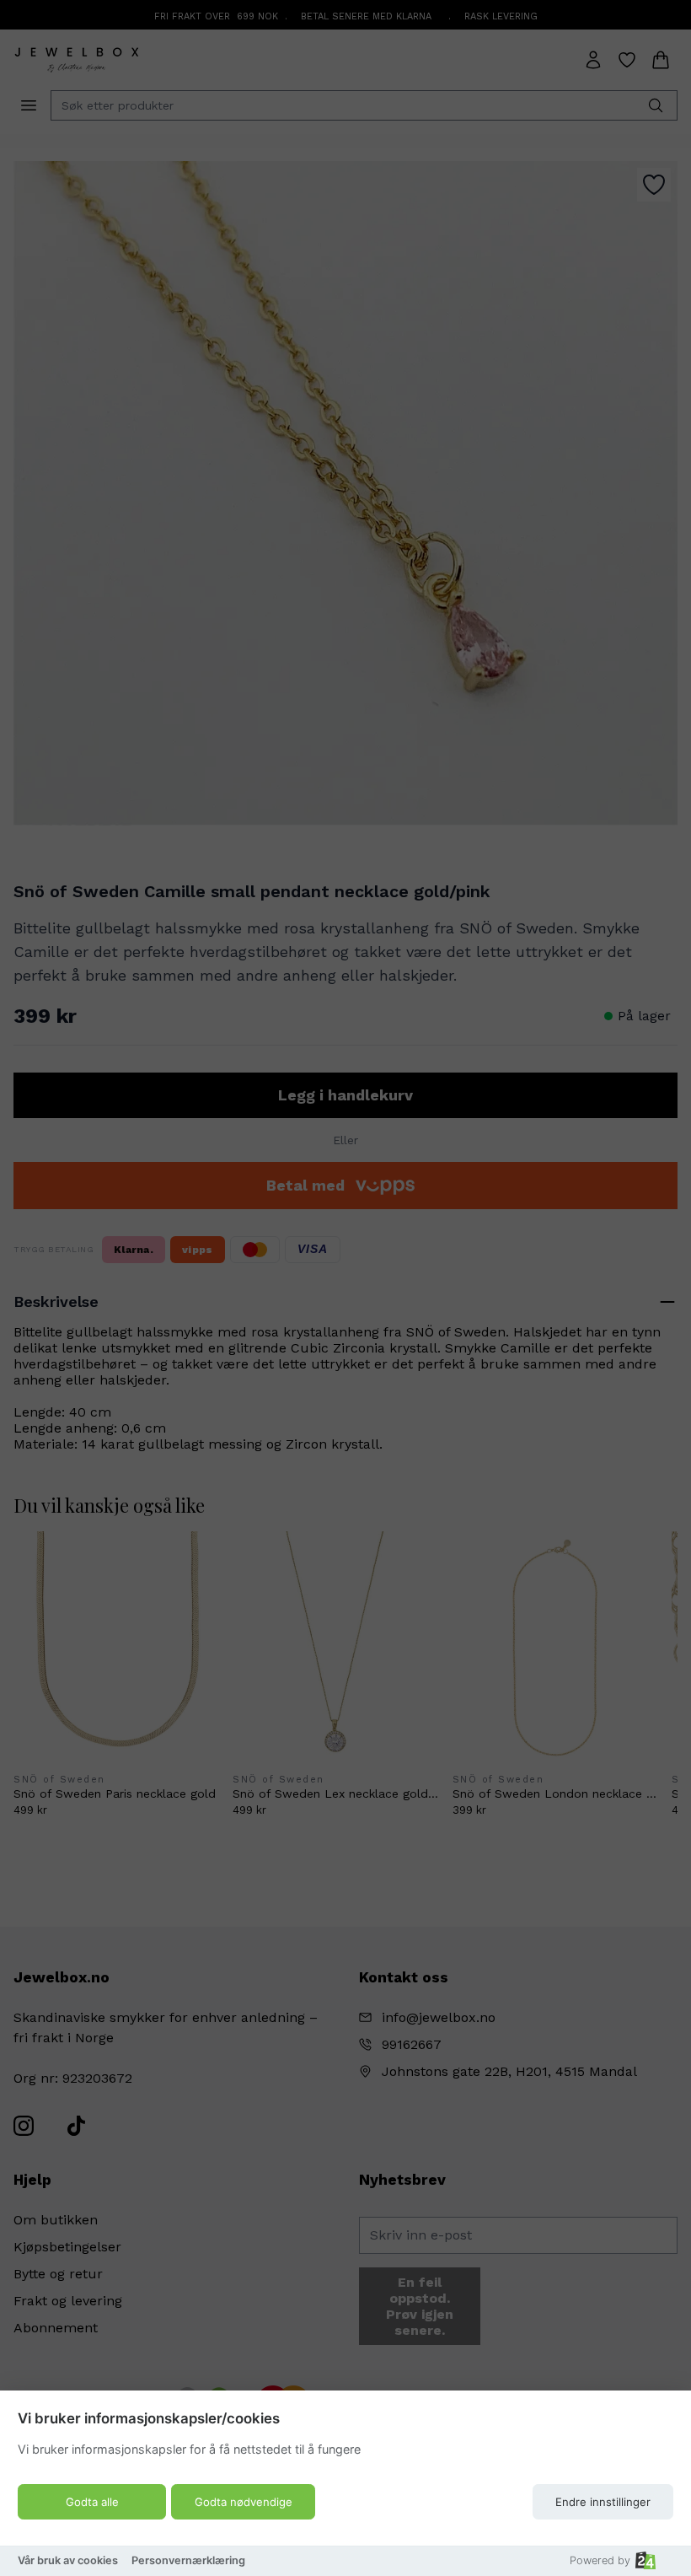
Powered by (600, 2560)
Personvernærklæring (188, 2560)
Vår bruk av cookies (68, 2560)
